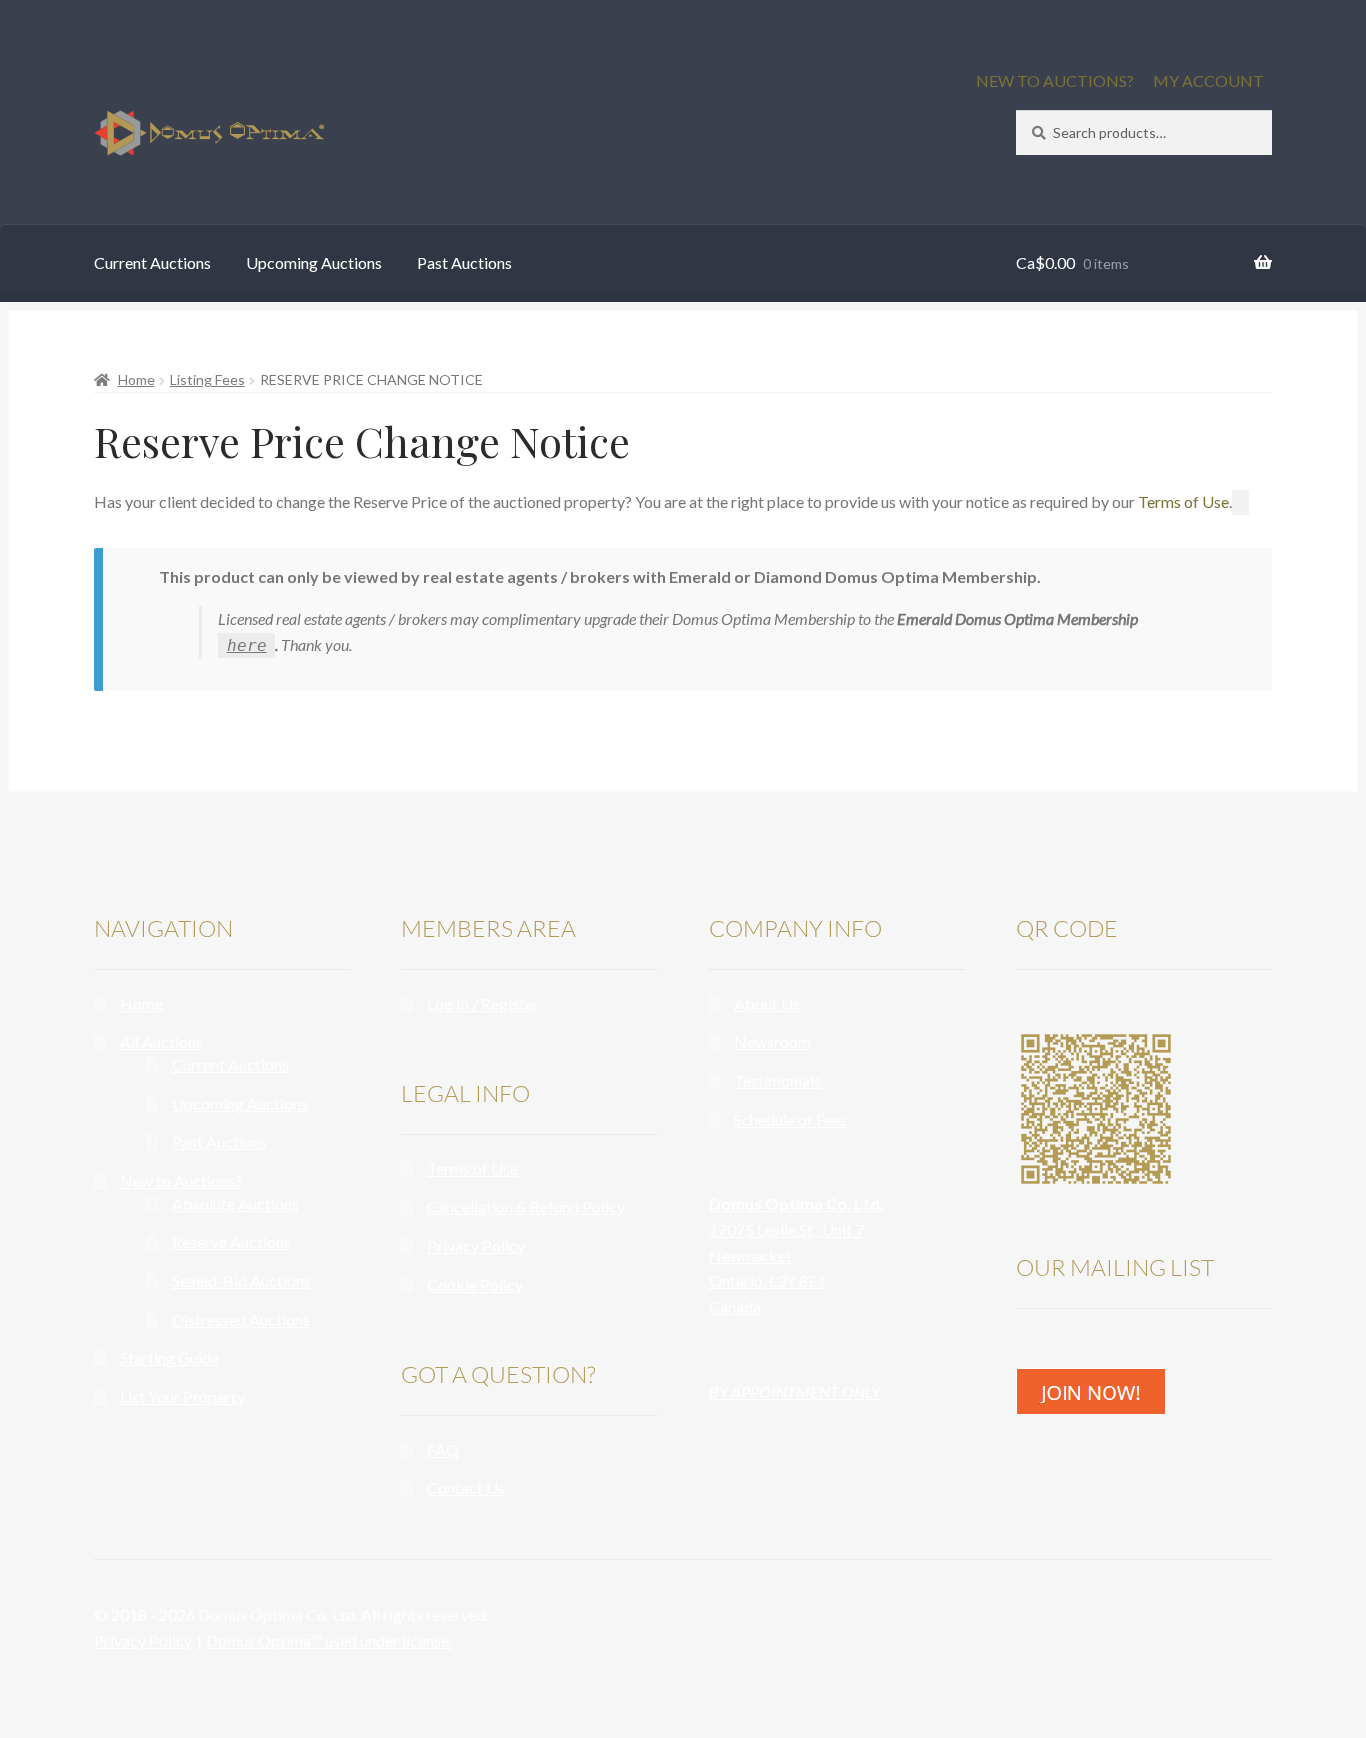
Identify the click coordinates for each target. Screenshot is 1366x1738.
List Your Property (182, 1396)
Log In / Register (483, 1003)
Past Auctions (464, 262)
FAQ (443, 1449)
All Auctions (161, 1041)
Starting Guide (169, 1357)
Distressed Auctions (241, 1319)
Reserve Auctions (231, 1241)
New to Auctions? (181, 1180)
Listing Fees (207, 379)
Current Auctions (152, 262)
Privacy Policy (476, 1245)
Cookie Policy (475, 1284)
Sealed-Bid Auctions (241, 1280)
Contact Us (466, 1487)
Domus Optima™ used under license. (329, 1640)
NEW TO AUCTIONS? (1055, 80)
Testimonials (777, 1080)
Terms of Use (1183, 501)
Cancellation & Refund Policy (526, 1206)
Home (136, 379)
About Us (767, 1003)
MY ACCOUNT (1208, 80)
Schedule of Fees (790, 1119)
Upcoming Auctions (314, 262)
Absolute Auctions (235, 1203)
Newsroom (772, 1041)
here (247, 645)
